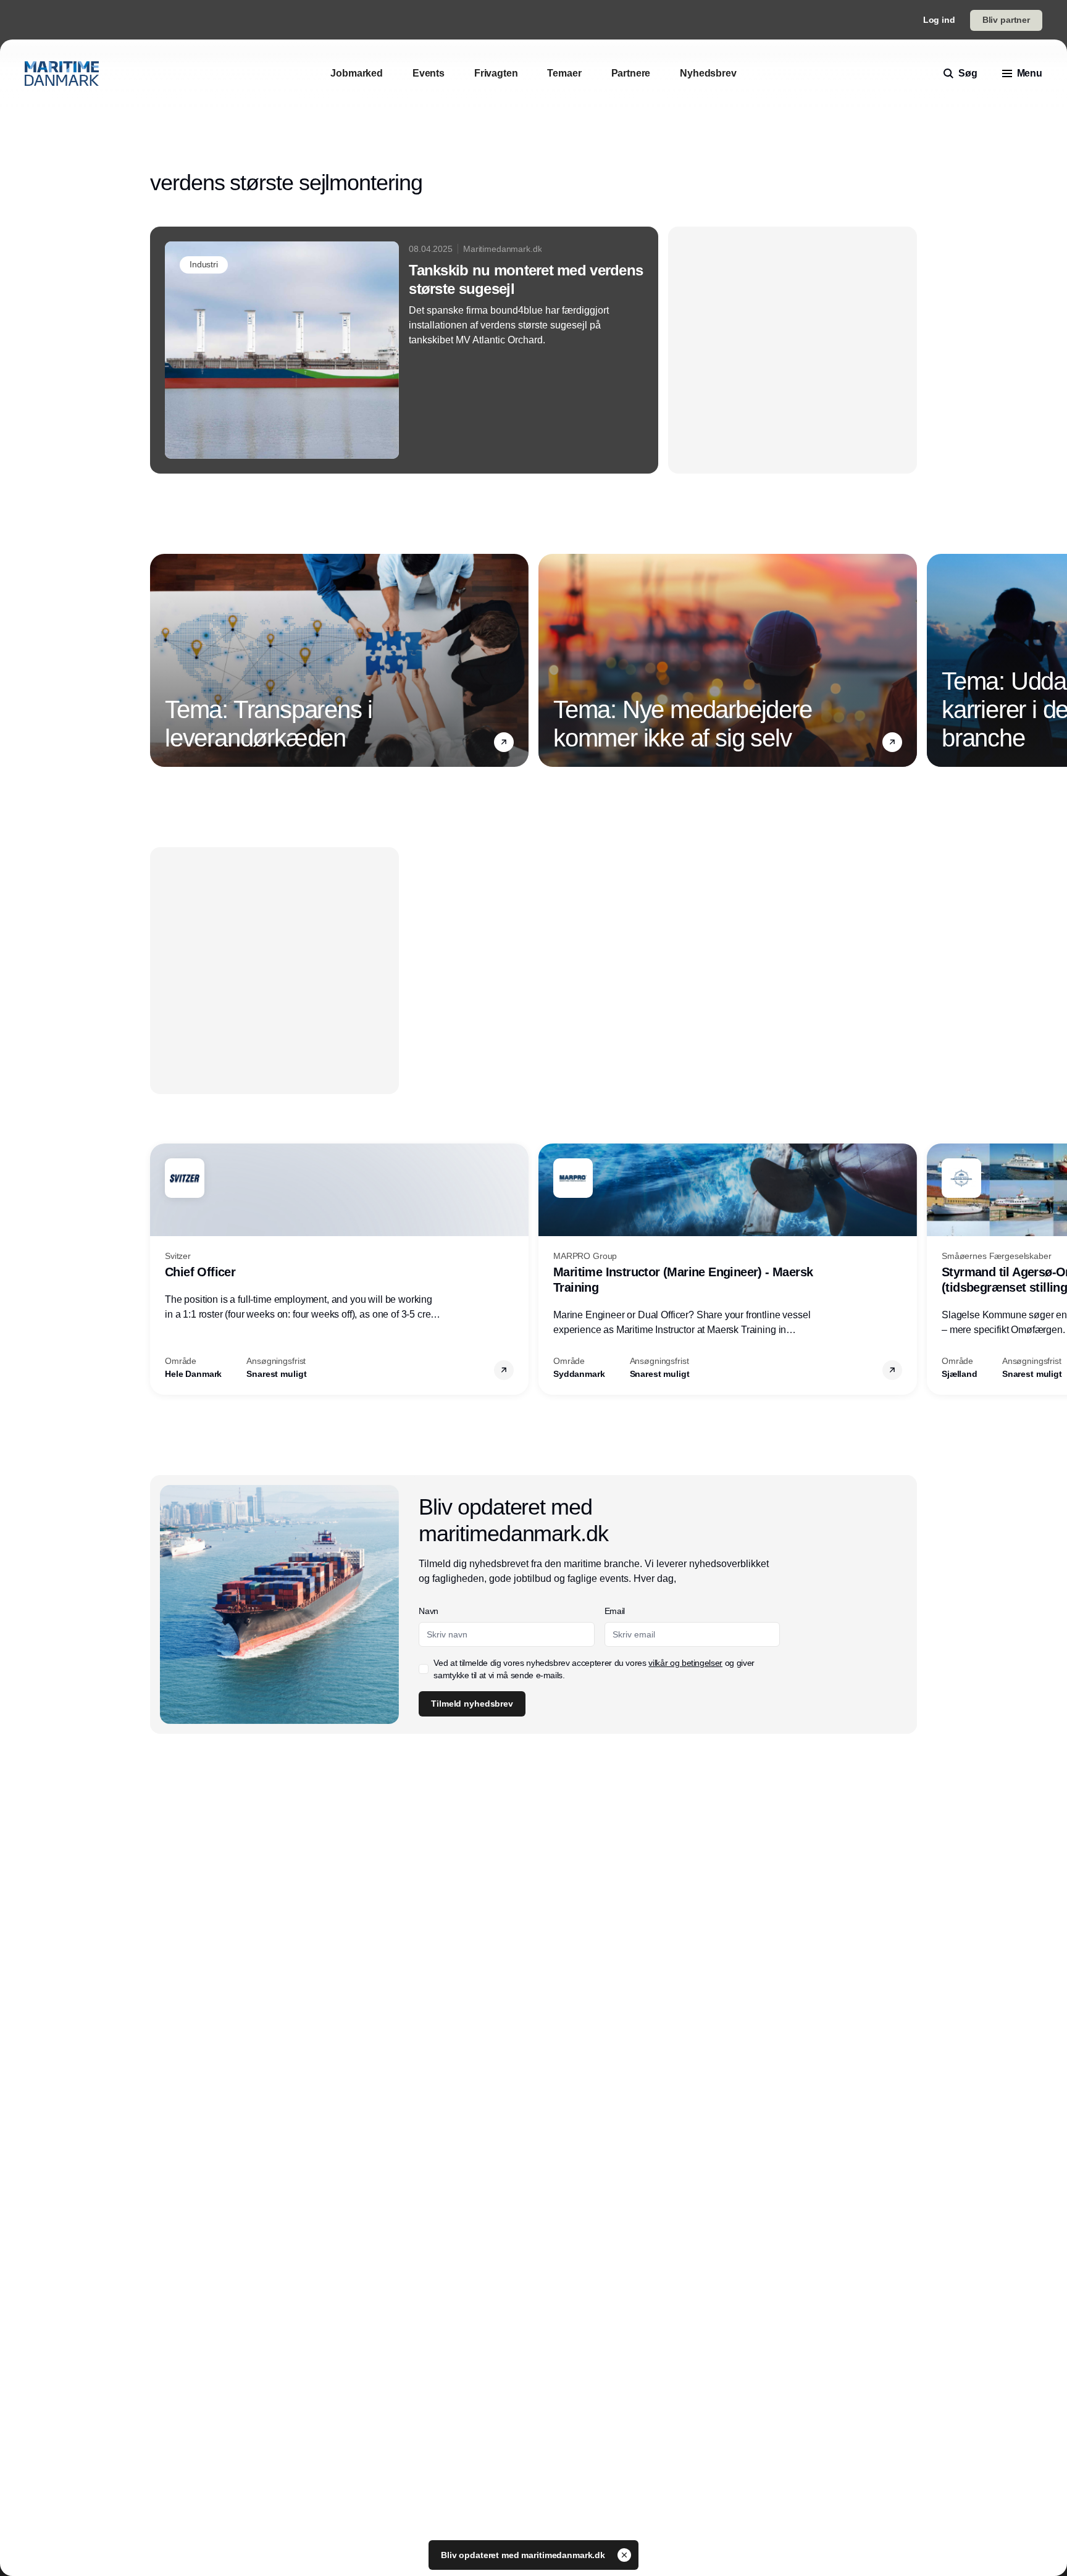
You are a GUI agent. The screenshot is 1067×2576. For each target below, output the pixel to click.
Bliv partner (1006, 20)
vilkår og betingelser (685, 1663)
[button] (504, 742)
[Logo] (62, 73)
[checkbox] (424, 1669)
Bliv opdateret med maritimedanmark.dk (524, 2555)
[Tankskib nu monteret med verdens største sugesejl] (404, 350)
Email (615, 1611)
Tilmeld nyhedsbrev (472, 1704)
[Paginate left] (160, 661)
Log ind (939, 20)
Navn (429, 1611)
